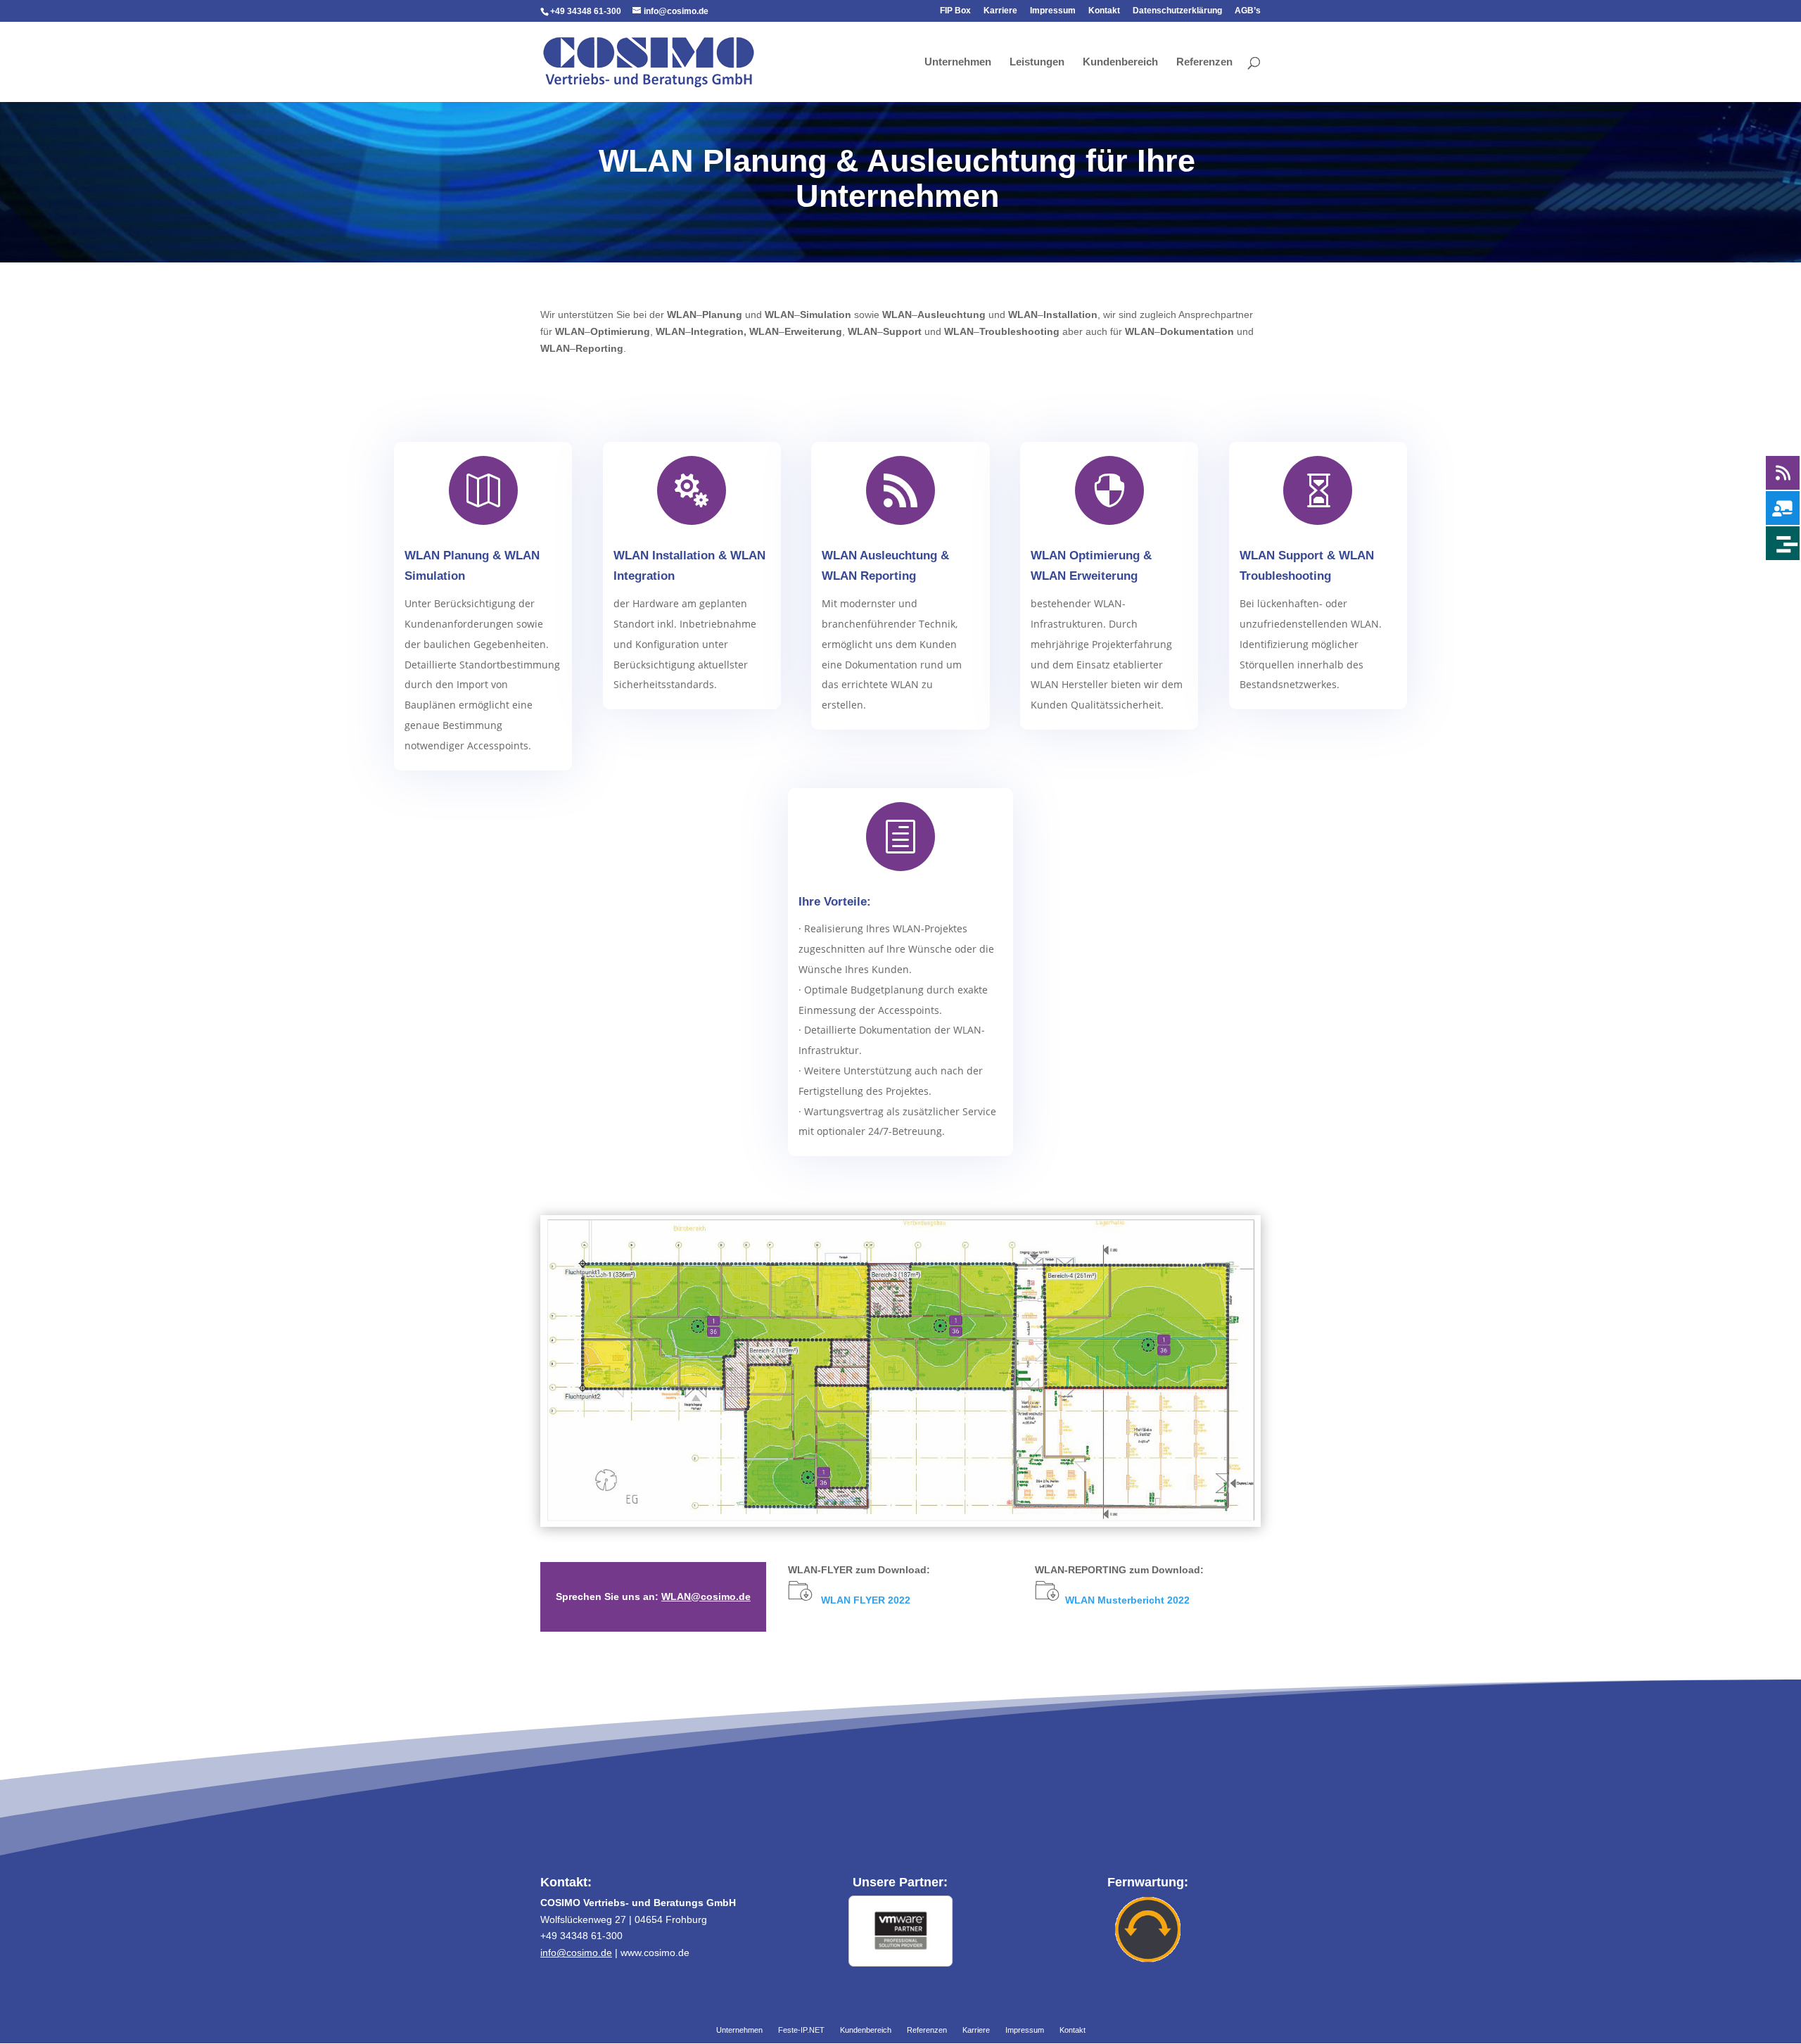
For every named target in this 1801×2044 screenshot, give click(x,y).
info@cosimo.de (576, 1953)
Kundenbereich (1120, 62)
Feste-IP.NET (801, 2031)
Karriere (1000, 11)
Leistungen (1037, 62)
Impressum (1053, 11)
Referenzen (1204, 62)
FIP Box (955, 11)
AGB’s (1248, 11)
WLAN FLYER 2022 (866, 1600)
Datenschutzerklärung (1177, 11)
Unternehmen (958, 62)
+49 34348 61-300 (586, 11)
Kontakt (1104, 11)
